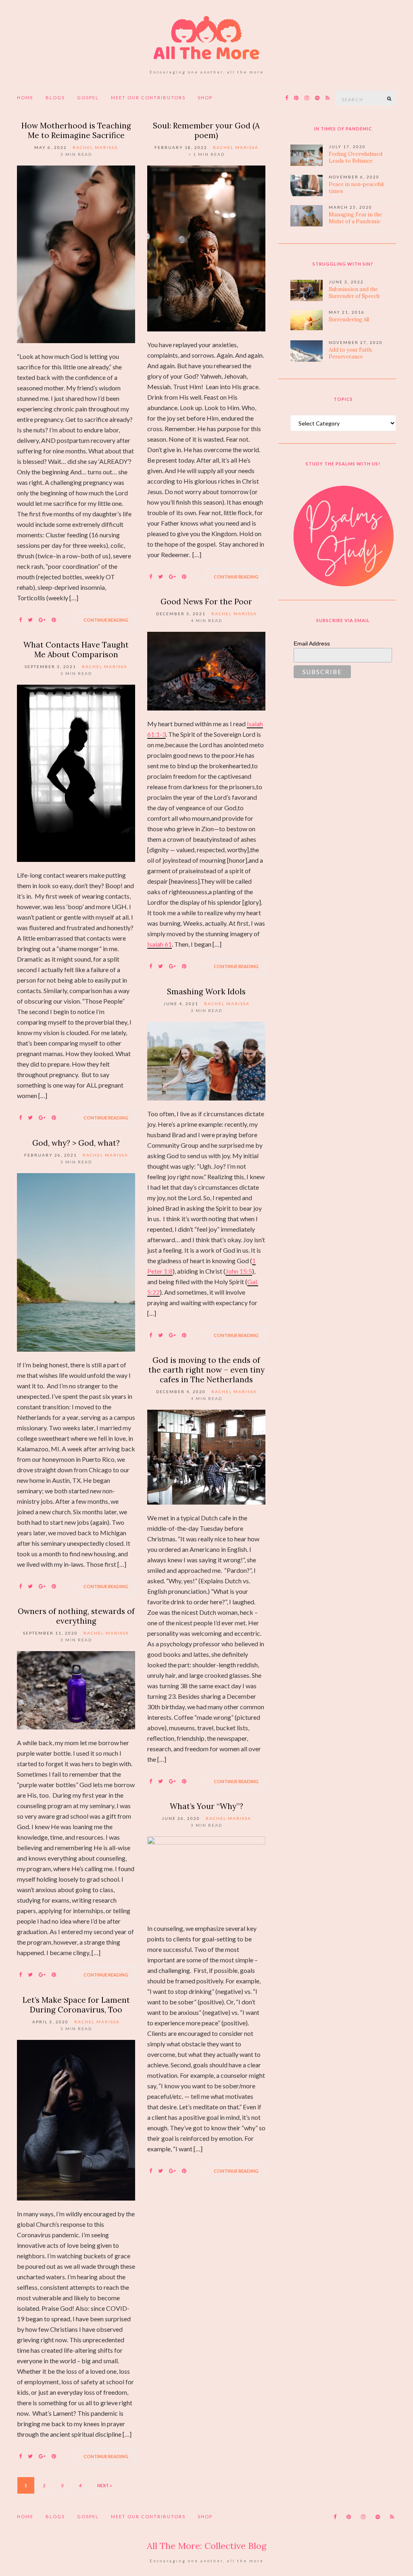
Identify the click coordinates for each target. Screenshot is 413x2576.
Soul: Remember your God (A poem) (206, 130)
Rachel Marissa (95, 147)
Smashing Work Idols (206, 991)
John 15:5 (239, 1271)
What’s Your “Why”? (206, 1806)
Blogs (55, 97)
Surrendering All (349, 320)
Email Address (312, 643)
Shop (205, 97)
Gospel (88, 97)
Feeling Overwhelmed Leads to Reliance (356, 157)
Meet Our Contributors (148, 97)
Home (25, 97)
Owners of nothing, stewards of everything (76, 1616)
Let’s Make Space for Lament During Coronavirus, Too (76, 2005)
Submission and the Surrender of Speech (354, 293)
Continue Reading (106, 620)
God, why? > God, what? (76, 1143)
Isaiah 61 (160, 944)
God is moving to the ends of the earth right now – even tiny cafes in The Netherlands (206, 1370)
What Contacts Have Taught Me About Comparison (76, 650)
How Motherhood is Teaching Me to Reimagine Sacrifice (76, 130)
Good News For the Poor (206, 602)
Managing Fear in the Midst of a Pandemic (355, 218)
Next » (105, 2485)
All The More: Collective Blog (207, 2546)
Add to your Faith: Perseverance (351, 353)
